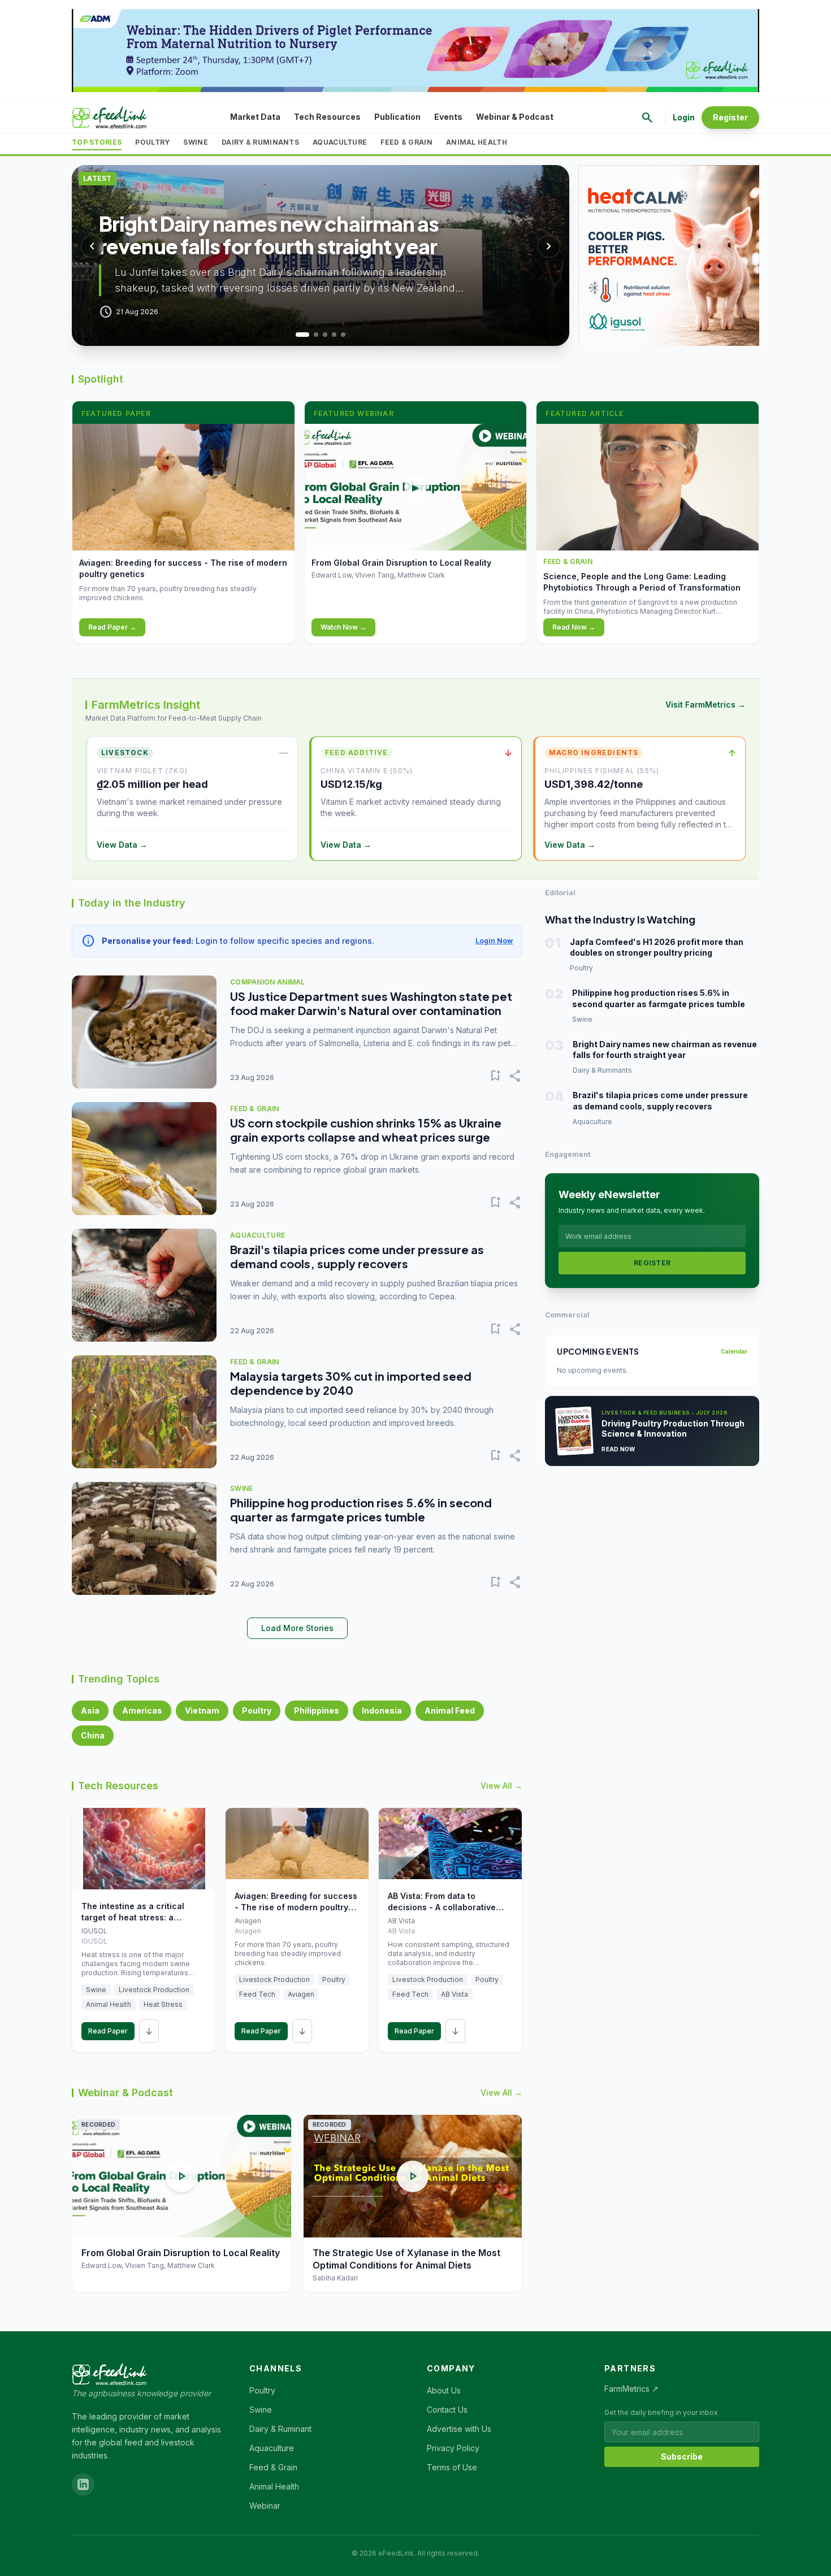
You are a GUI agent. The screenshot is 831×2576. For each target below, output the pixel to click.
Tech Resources (327, 117)
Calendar (734, 1351)
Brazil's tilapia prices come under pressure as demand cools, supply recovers (357, 1256)
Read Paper (108, 2031)
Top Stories (97, 142)
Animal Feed (450, 1710)
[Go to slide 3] (325, 335)
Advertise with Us (459, 2429)
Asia (90, 1710)
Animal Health (477, 142)
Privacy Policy (453, 2448)
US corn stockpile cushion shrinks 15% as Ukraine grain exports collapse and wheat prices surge (366, 1130)
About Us (444, 2390)
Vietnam (202, 1710)
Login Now (494, 941)
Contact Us (447, 2410)
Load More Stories (297, 1628)
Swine (196, 142)
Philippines (317, 1710)
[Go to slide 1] (298, 335)
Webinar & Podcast (515, 117)
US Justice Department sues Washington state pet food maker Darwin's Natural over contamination (371, 1003)
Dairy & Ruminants (260, 142)
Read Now (618, 1449)
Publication (397, 117)
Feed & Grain (406, 142)
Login (684, 117)
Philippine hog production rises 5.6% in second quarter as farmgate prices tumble (361, 1510)
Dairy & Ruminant (280, 2429)
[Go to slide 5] (343, 335)
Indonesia (382, 1710)
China (93, 1735)
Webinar (265, 2506)
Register (730, 117)
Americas (142, 1710)
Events (448, 117)
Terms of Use (452, 2467)
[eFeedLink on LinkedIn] (83, 2484)
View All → (501, 1786)
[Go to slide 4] (334, 335)
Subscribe (682, 2456)
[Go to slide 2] (311, 335)
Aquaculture (340, 142)
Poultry (152, 142)
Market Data (255, 117)
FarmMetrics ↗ (631, 2389)
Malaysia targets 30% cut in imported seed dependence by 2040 (351, 1383)
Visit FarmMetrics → (706, 704)
